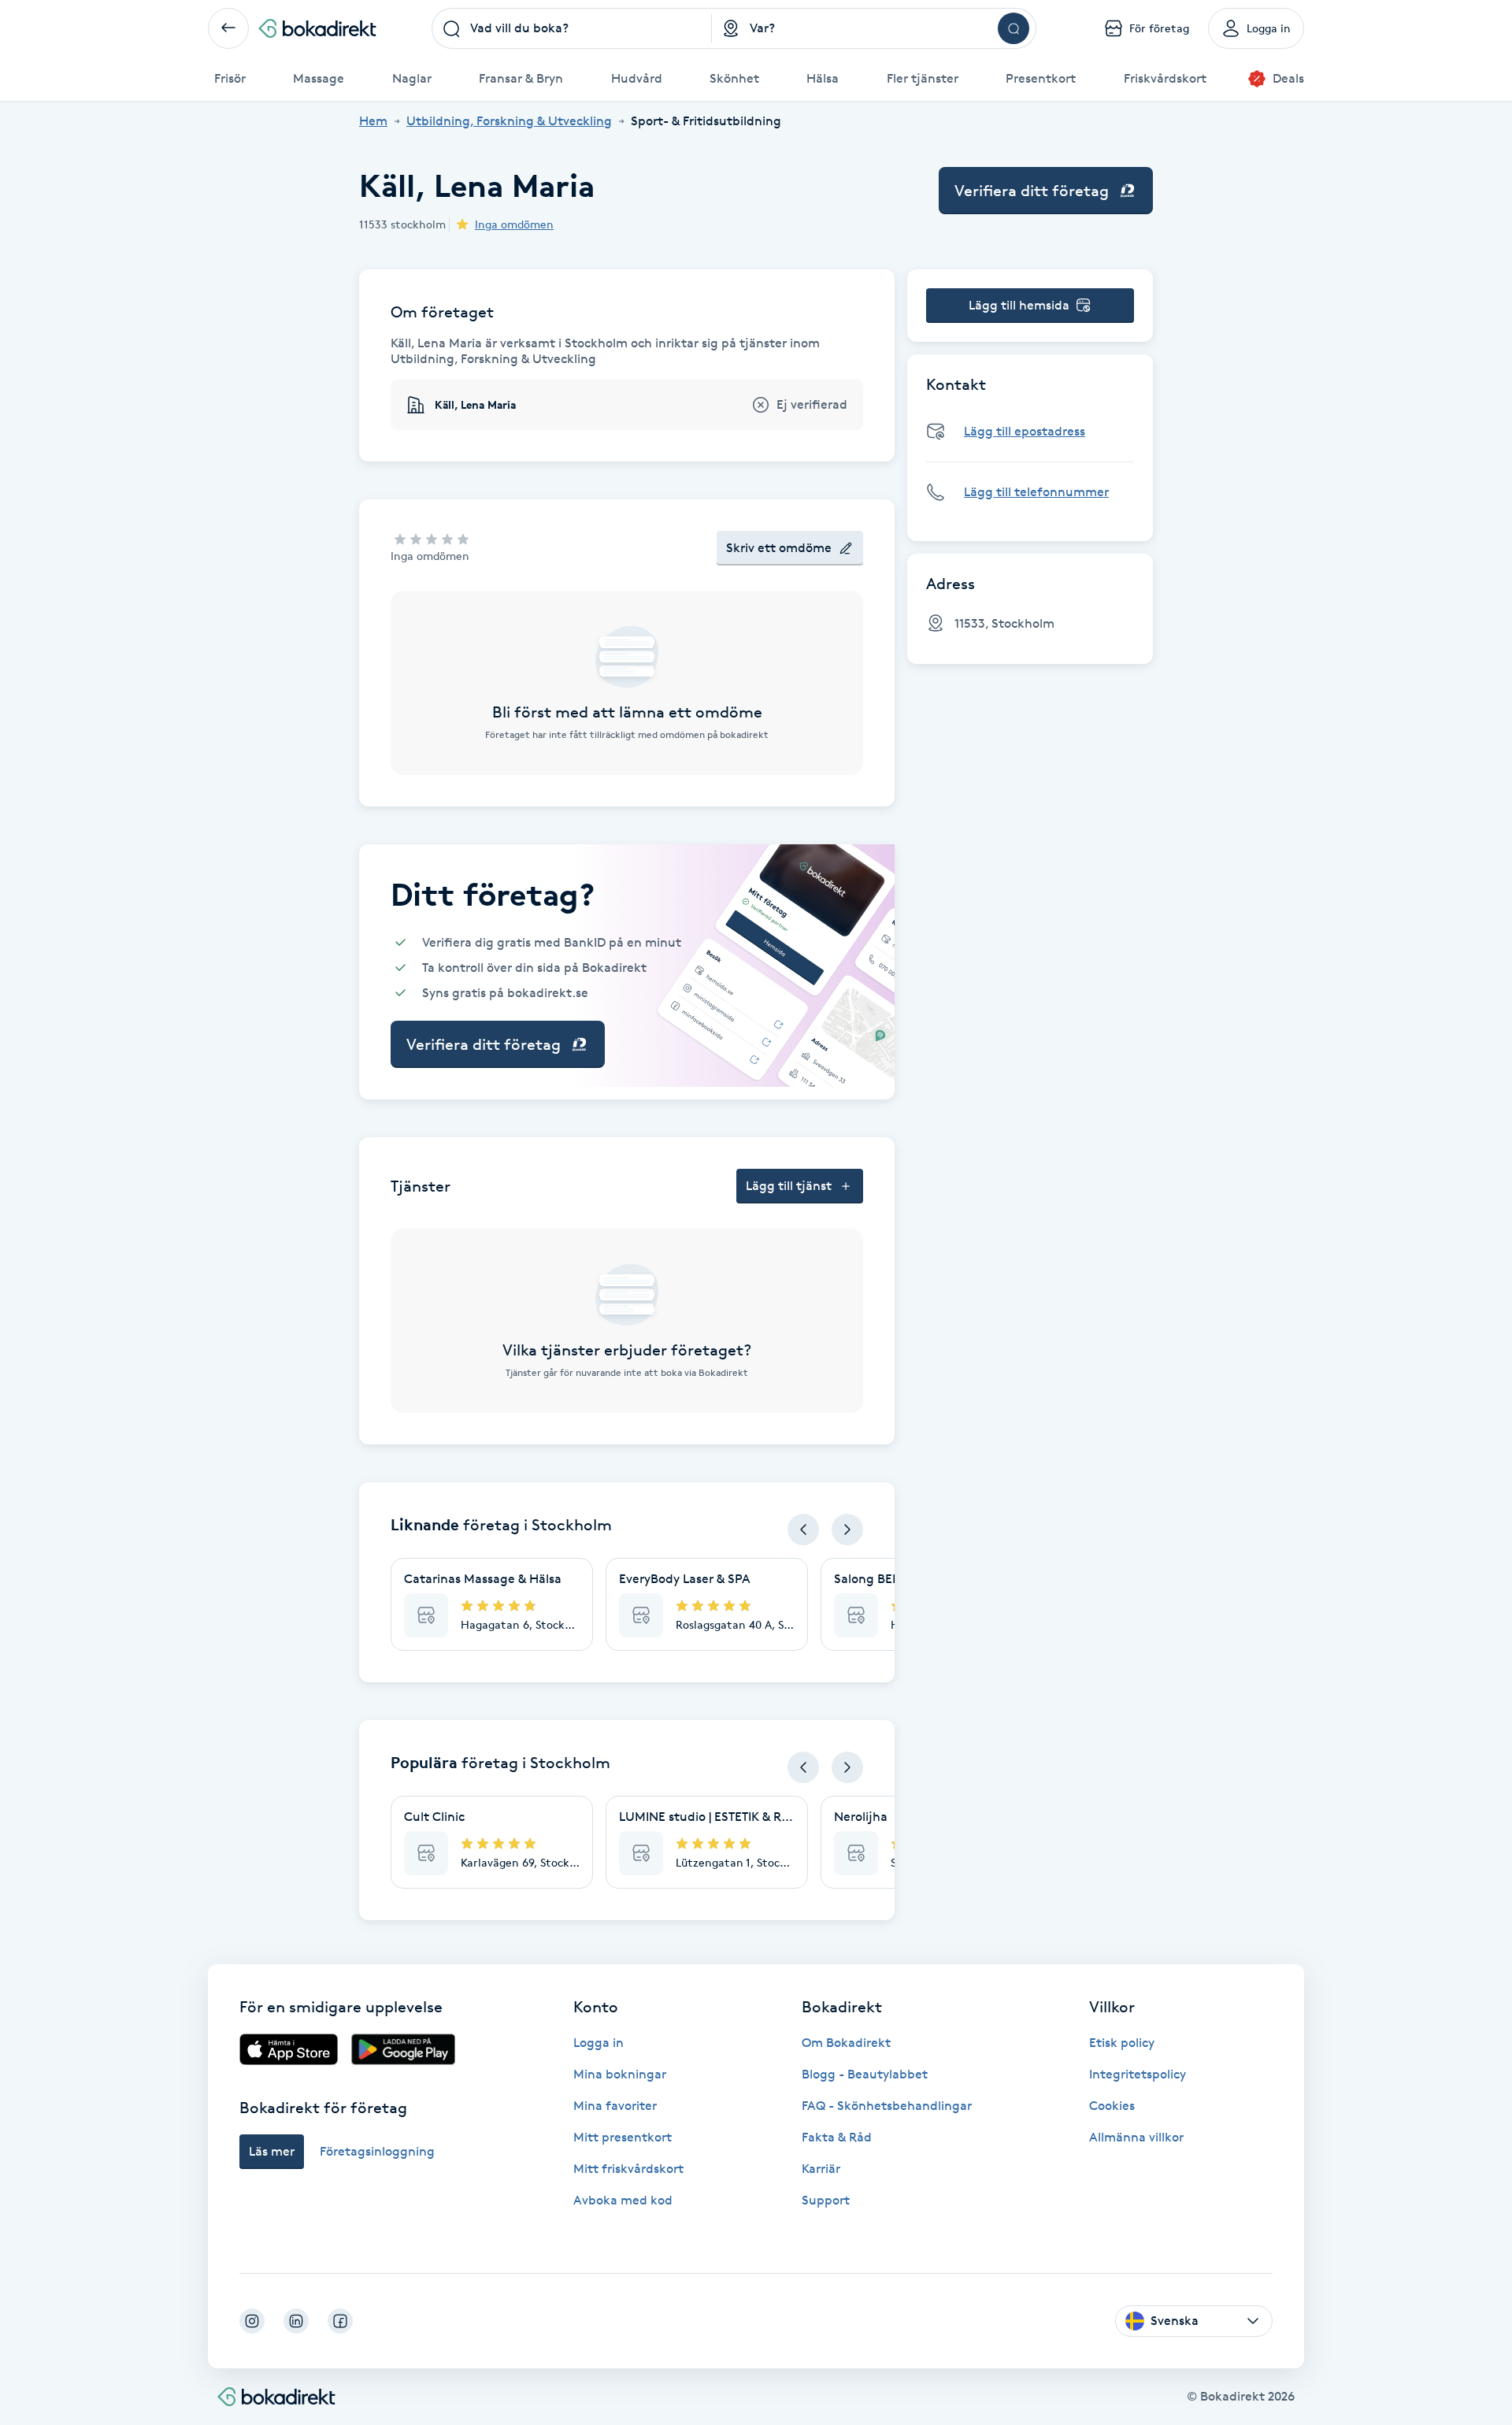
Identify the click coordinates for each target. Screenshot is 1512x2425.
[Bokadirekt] (317, 28)
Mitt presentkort (623, 2137)
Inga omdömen (514, 224)
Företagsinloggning (377, 2151)
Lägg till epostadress (1025, 431)
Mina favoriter (615, 2106)
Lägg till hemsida (1019, 305)
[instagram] (252, 2321)
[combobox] (572, 28)
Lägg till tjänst (789, 1186)
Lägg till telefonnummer (1036, 492)
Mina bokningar (620, 2074)
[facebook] (340, 2321)
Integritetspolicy (1138, 2074)
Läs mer (272, 2151)
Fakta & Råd (837, 2137)
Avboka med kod (623, 2200)
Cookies (1112, 2106)
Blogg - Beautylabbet (865, 2074)
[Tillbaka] (228, 28)
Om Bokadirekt (846, 2043)
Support (826, 2200)
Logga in (598, 2043)
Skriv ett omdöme (779, 548)
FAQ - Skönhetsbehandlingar (887, 2106)
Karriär (821, 2169)
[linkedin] (296, 2321)
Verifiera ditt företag (1032, 191)
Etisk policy (1122, 2043)
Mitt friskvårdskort (628, 2169)
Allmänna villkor (1136, 2137)
